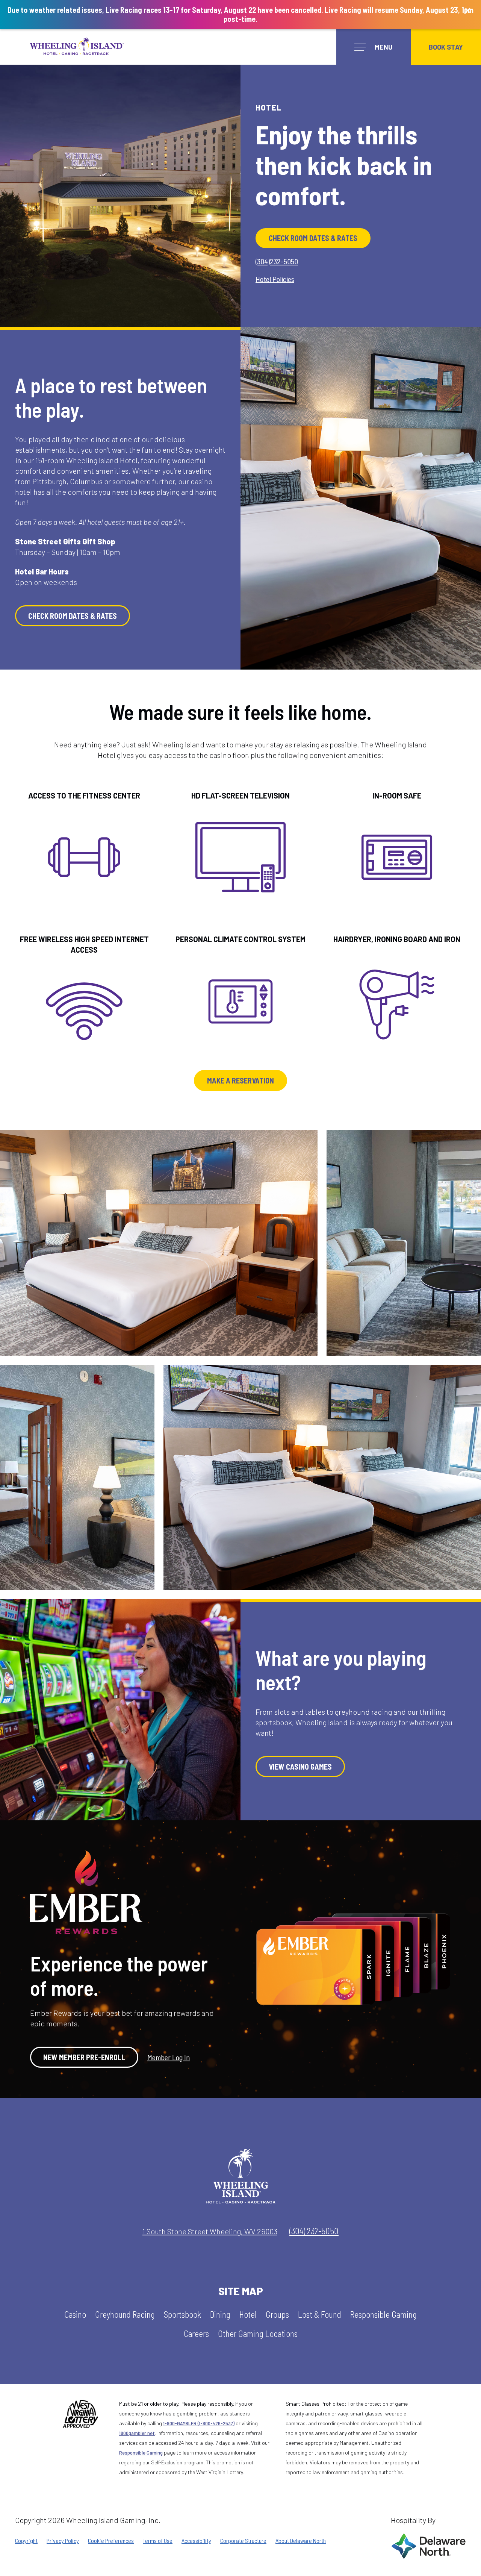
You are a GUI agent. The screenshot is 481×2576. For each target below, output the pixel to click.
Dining (220, 2315)
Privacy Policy (63, 2541)
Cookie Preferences (111, 2541)
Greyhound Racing (125, 2315)
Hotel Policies (275, 279)
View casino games (300, 1767)
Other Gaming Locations (258, 2334)
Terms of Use (158, 2541)
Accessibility (196, 2541)
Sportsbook (182, 2315)
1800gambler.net (137, 2433)
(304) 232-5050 (314, 2231)
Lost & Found (320, 2315)
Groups (277, 2315)
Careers (196, 2334)
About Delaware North (301, 2541)
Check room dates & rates (313, 238)
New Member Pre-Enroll (84, 2057)
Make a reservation (240, 1080)
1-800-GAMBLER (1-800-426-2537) (199, 2423)
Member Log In (169, 2057)
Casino (75, 2315)
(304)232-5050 (277, 261)
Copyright (26, 2541)
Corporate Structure (243, 2541)
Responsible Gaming (383, 2315)
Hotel (248, 2315)
